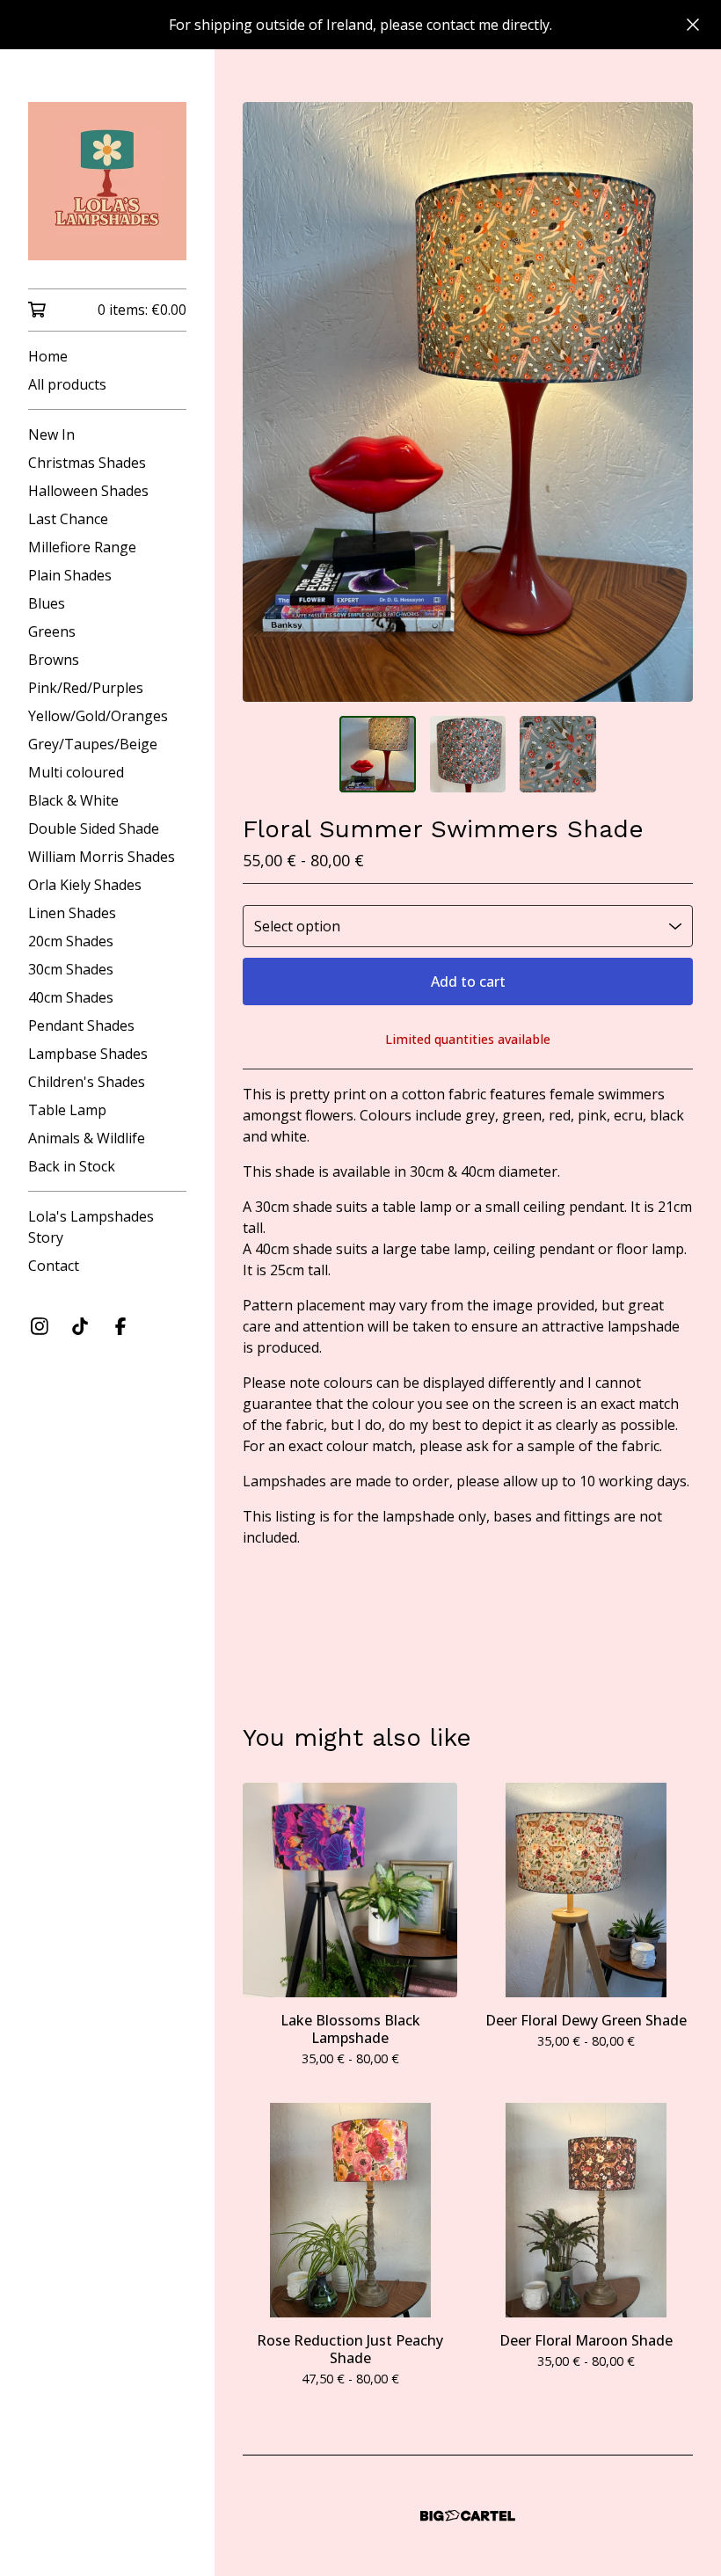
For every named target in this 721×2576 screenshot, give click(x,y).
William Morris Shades (102, 857)
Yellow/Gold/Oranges (98, 716)
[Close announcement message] (693, 25)
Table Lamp (67, 1110)
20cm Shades (71, 941)
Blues (47, 603)
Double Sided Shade (94, 828)
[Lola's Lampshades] (107, 181)
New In (51, 434)
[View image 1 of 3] (377, 754)
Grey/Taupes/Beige (93, 744)
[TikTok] (80, 1326)
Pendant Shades (81, 1025)
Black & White (73, 800)
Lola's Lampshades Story (91, 1227)
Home (48, 356)
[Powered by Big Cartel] (468, 2516)
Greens (52, 631)
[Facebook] (120, 1326)
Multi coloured (76, 772)
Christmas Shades (87, 463)
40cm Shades (71, 997)
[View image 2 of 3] (468, 754)
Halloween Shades (88, 491)
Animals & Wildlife (87, 1138)
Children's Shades (87, 1082)
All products (67, 384)
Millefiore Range (82, 547)
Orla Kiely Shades (85, 885)
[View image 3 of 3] (557, 754)
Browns (54, 660)
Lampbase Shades (88, 1054)
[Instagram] (40, 1326)
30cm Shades (71, 969)
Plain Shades (70, 575)
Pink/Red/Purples (86, 688)
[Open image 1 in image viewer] (468, 402)
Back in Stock (72, 1166)
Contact (54, 1266)
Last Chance (68, 519)
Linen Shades (72, 913)
